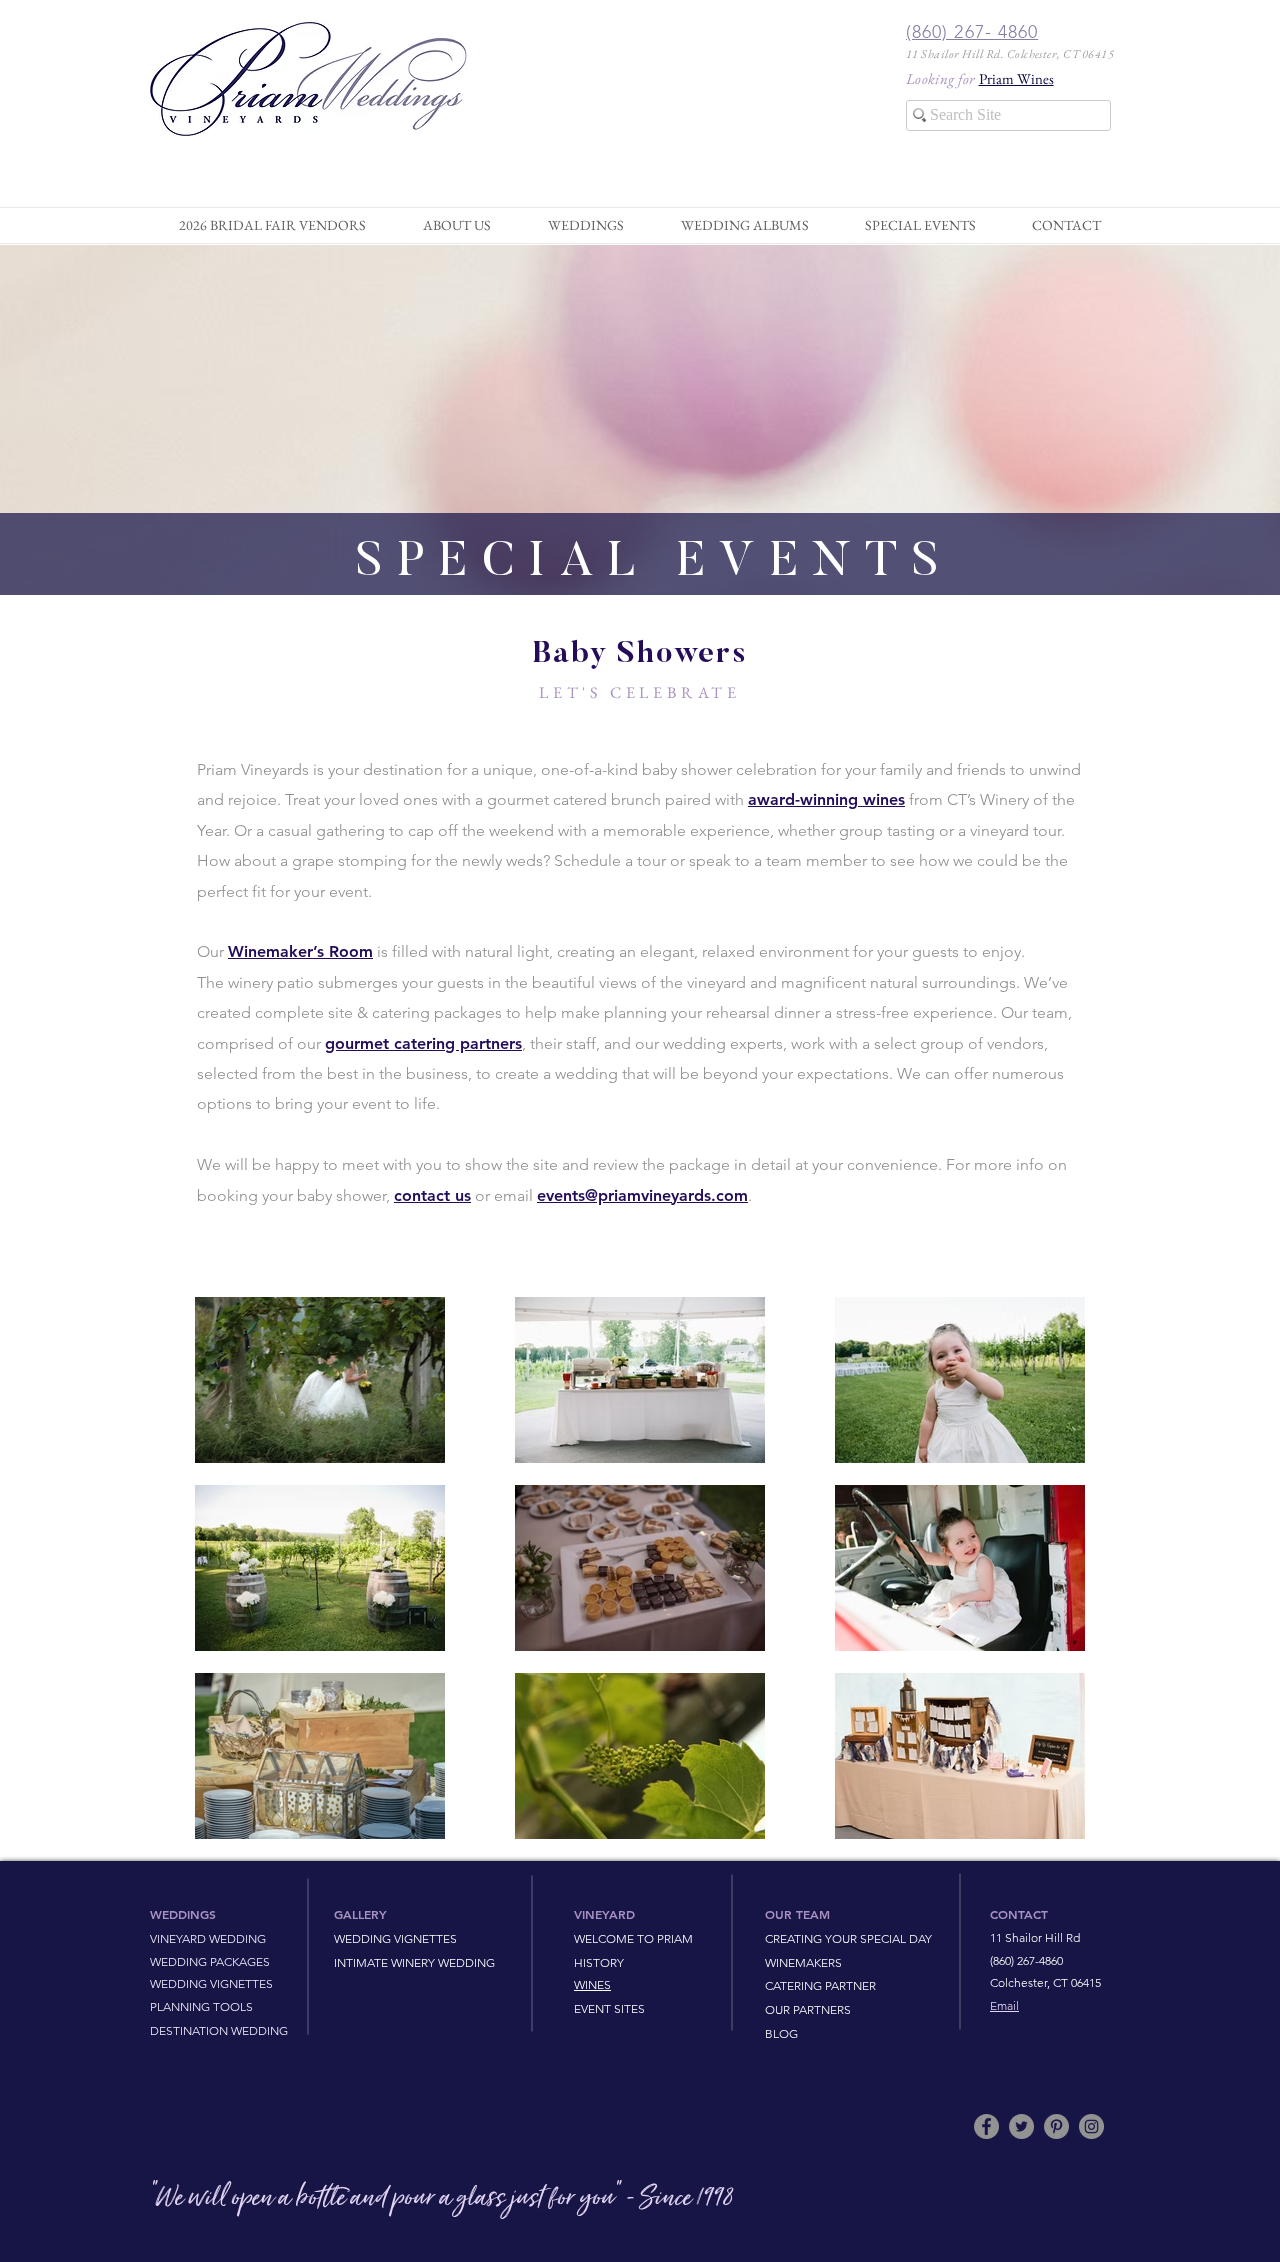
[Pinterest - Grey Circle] (1056, 2126)
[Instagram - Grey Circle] (1091, 2126)
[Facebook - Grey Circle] (986, 2126)
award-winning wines (826, 799)
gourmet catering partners (423, 1043)
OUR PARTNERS (808, 2009)
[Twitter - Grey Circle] (1021, 2126)
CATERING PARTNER (820, 1985)
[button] (456, 225)
